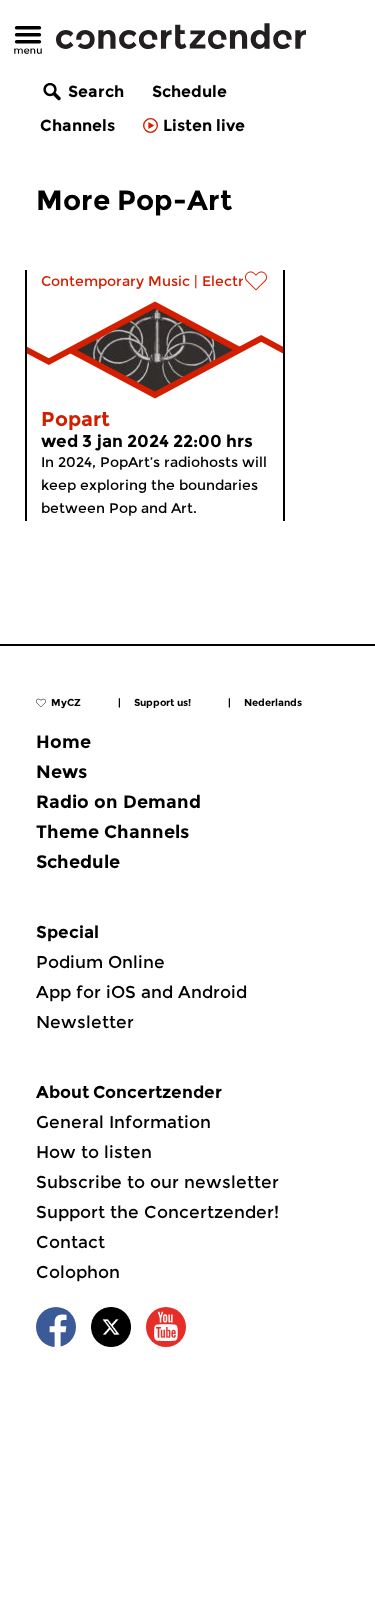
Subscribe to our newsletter (157, 1182)
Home (63, 742)
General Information (123, 1122)
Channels (77, 125)
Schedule (189, 91)
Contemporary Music (115, 281)
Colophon (78, 1272)
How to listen (94, 1152)
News (61, 772)
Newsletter (85, 1022)
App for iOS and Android (141, 992)
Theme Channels (112, 832)
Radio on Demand (118, 802)
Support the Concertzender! (157, 1212)
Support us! (162, 702)
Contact (70, 1242)
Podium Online (100, 962)
